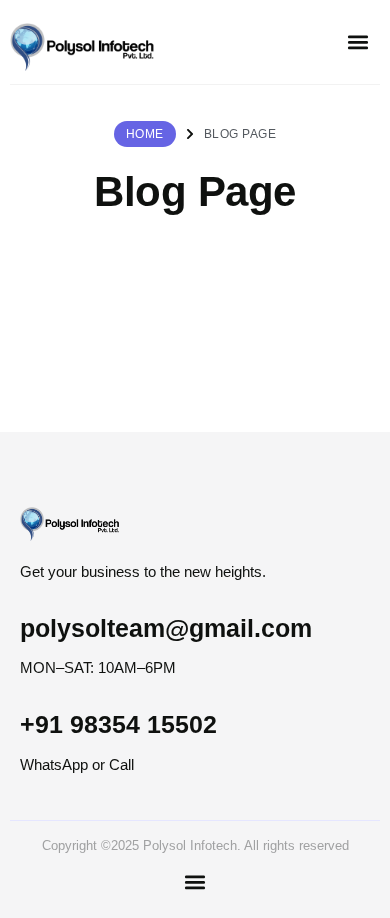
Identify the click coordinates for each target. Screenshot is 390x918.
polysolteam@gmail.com (166, 628)
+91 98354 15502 (118, 724)
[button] (357, 42)
